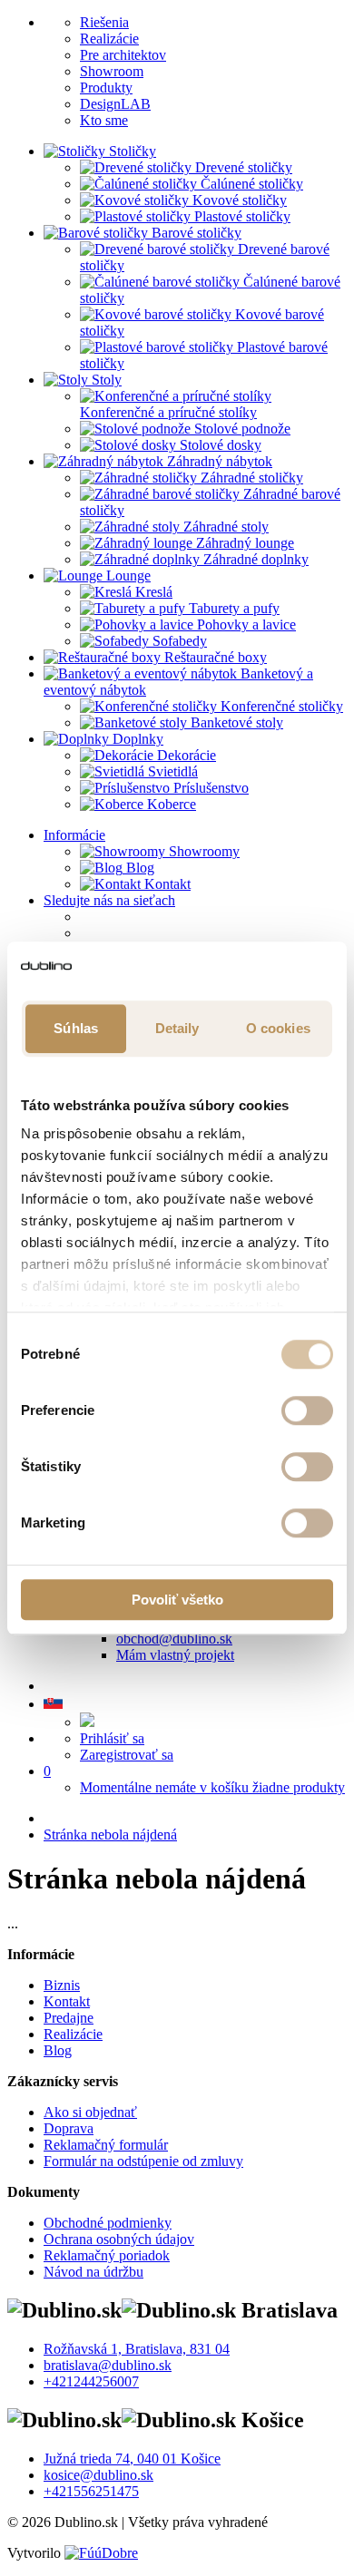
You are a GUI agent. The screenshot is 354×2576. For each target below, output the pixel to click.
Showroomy (202, 851)
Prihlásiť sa (112, 1738)
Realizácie (109, 39)
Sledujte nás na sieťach (109, 900)
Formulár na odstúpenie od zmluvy (143, 2161)
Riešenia (104, 22)
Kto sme (104, 120)
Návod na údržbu (93, 2272)
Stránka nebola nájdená (110, 1834)
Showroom (112, 71)
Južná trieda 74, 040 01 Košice (132, 2459)
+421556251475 (91, 2491)
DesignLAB (115, 104)
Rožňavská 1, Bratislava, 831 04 (137, 2349)
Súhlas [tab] (76, 1028)
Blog (138, 868)
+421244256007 (91, 2381)
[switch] (307, 1410)
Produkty (106, 88)
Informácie (74, 835)
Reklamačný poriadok (107, 2255)
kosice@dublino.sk (98, 2475)
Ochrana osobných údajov (119, 2239)
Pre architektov (123, 55)
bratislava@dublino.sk (108, 2365)
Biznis (62, 1985)
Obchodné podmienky (108, 2223)
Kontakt (166, 884)
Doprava (69, 2128)
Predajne (69, 2018)
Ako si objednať (90, 2112)
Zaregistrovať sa (127, 1755)
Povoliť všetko (177, 1600)
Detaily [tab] (177, 1028)
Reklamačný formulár (106, 2145)
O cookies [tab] (278, 1028)
